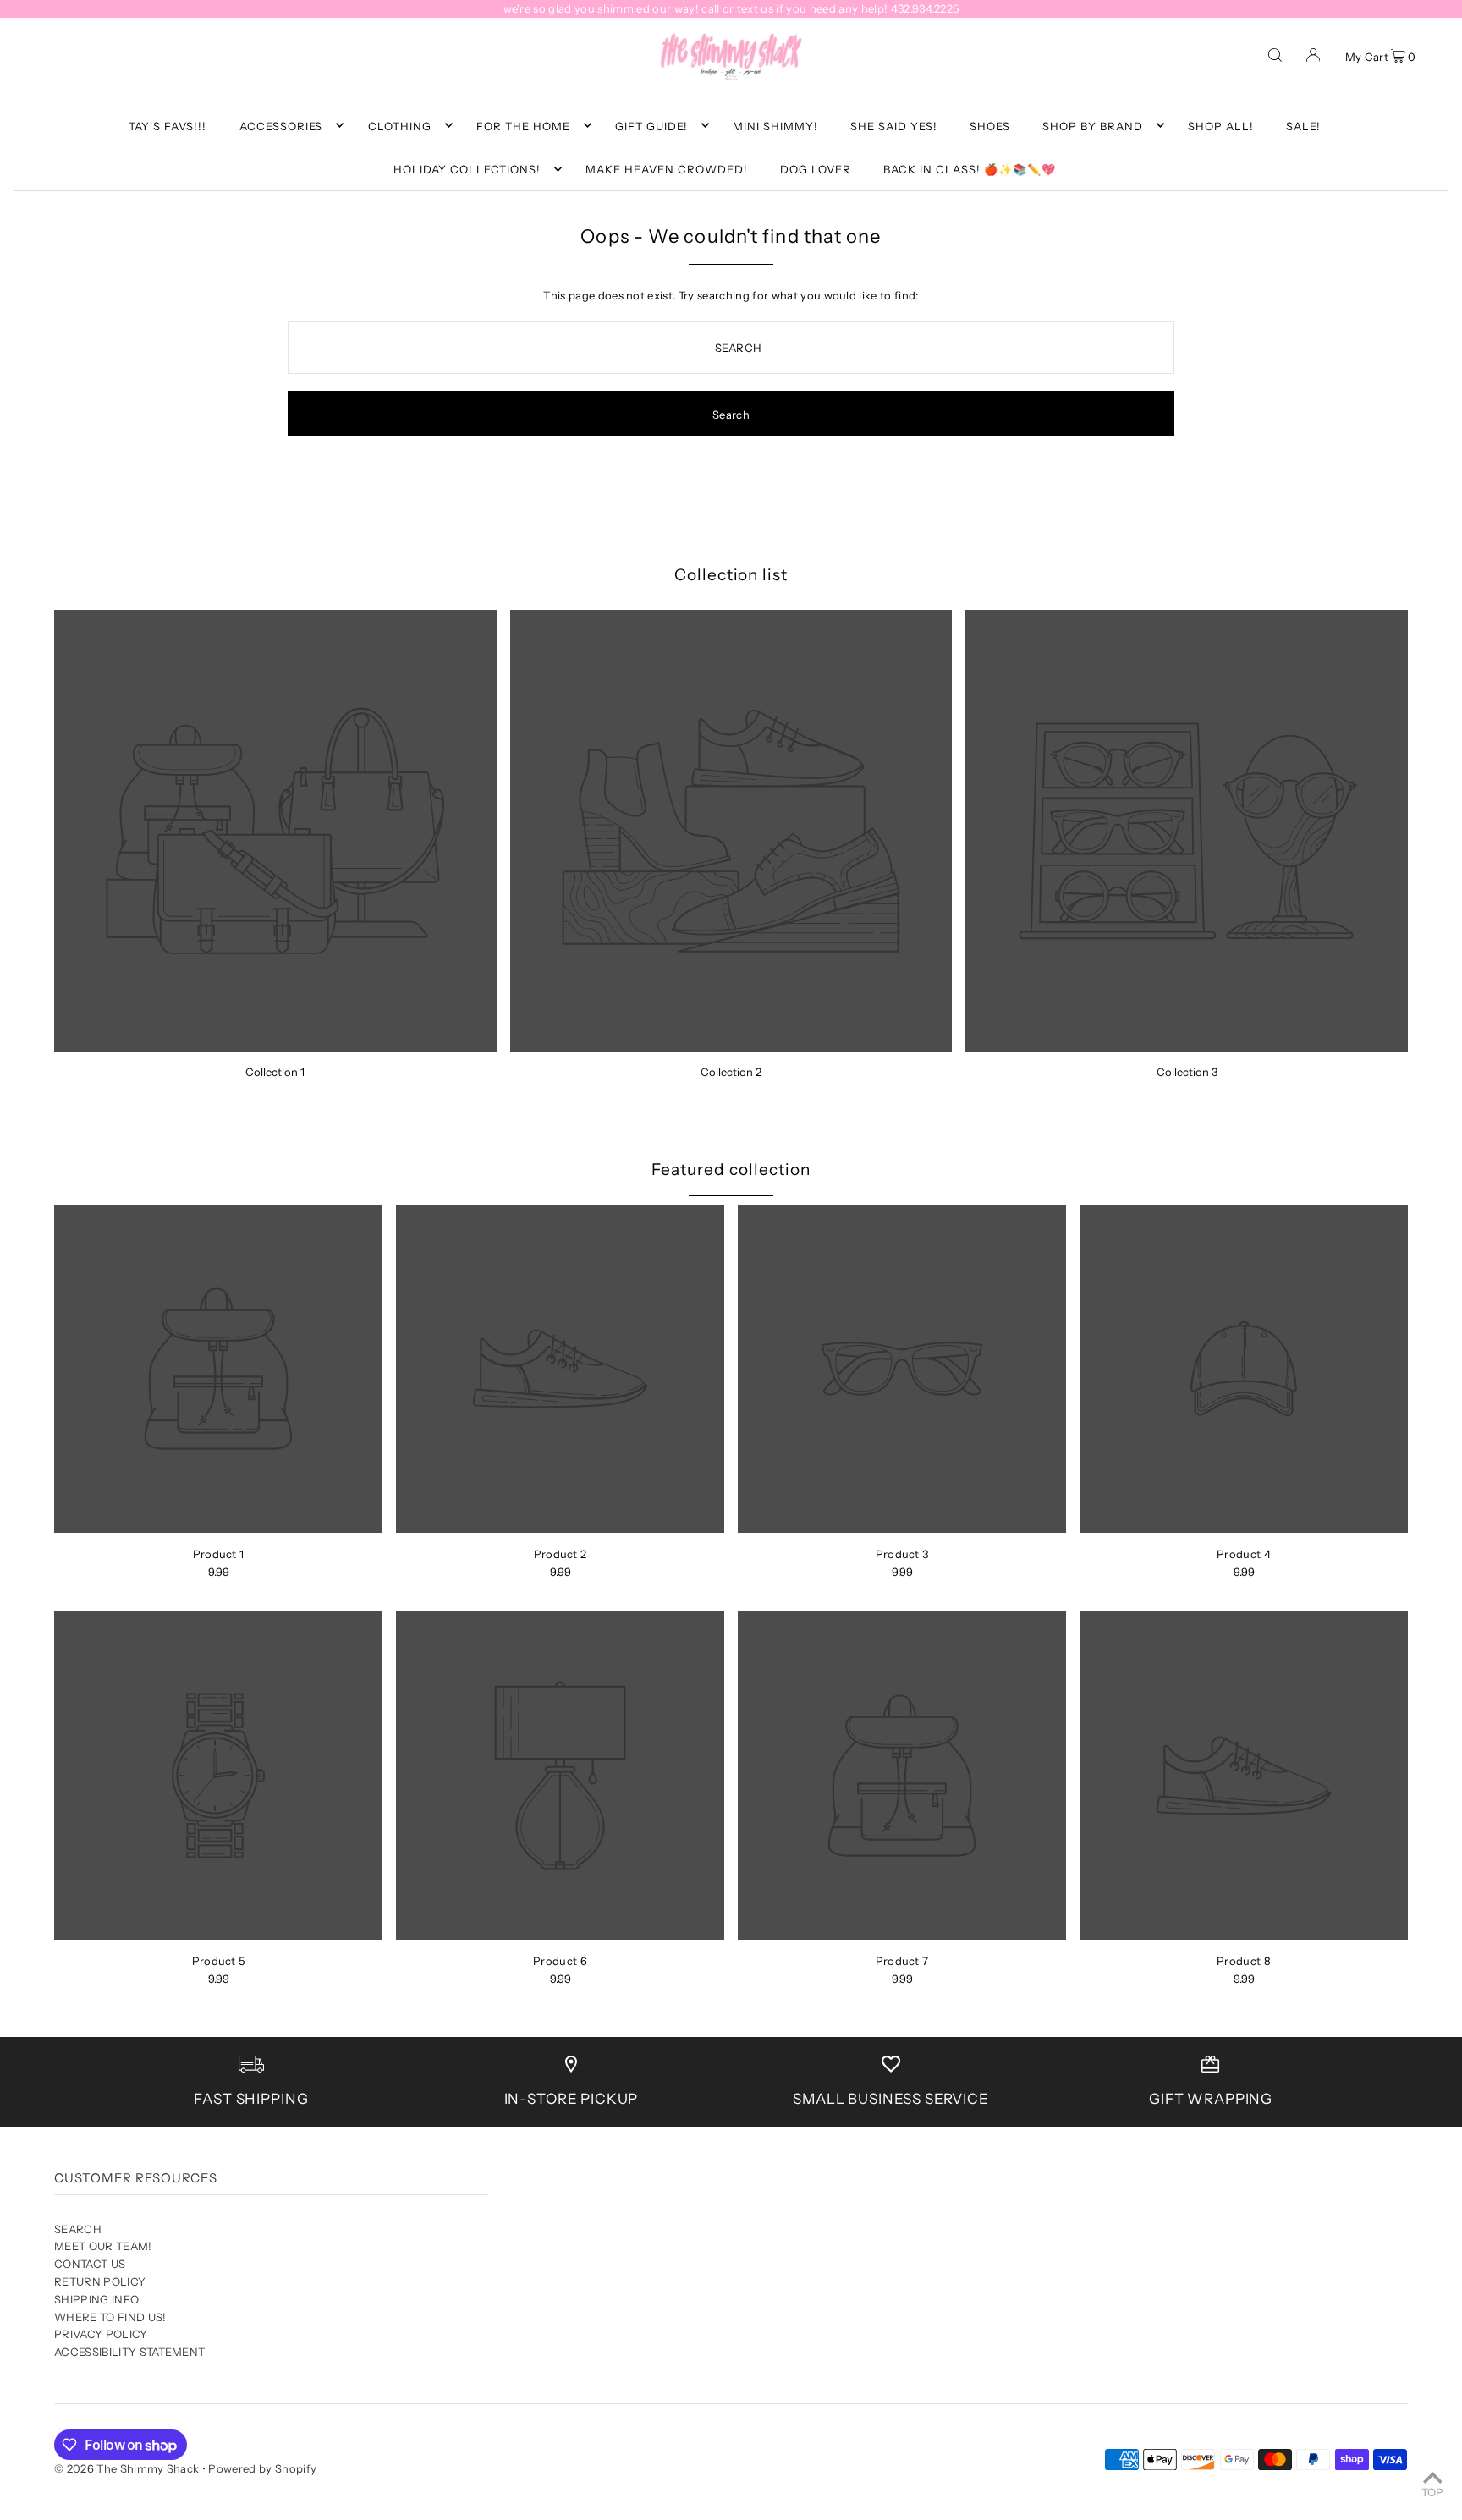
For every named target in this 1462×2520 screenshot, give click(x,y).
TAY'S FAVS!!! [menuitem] (168, 125)
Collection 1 (275, 1072)
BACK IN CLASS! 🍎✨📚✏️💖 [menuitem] (970, 169)
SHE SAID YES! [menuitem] (894, 125)
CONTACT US (90, 2264)
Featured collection (731, 1169)
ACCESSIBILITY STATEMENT (129, 2352)
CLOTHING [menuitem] (400, 125)
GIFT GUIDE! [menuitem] (651, 125)
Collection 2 (731, 1072)
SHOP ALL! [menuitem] (1221, 125)
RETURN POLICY (100, 2281)
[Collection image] (275, 831)
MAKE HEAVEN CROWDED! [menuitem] (667, 169)
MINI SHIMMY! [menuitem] (775, 125)
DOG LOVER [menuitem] (816, 169)
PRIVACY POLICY (101, 2334)
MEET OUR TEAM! (103, 2246)
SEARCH (78, 2229)
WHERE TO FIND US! (110, 2317)
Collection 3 (1187, 1072)
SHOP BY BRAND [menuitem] (1093, 125)
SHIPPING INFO (96, 2299)
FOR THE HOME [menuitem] (523, 125)
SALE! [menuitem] (1303, 125)
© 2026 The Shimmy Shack (126, 2468)
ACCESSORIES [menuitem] (281, 125)
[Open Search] (1275, 54)
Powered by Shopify (262, 2468)
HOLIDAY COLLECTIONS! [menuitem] (467, 169)
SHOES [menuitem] (990, 125)
